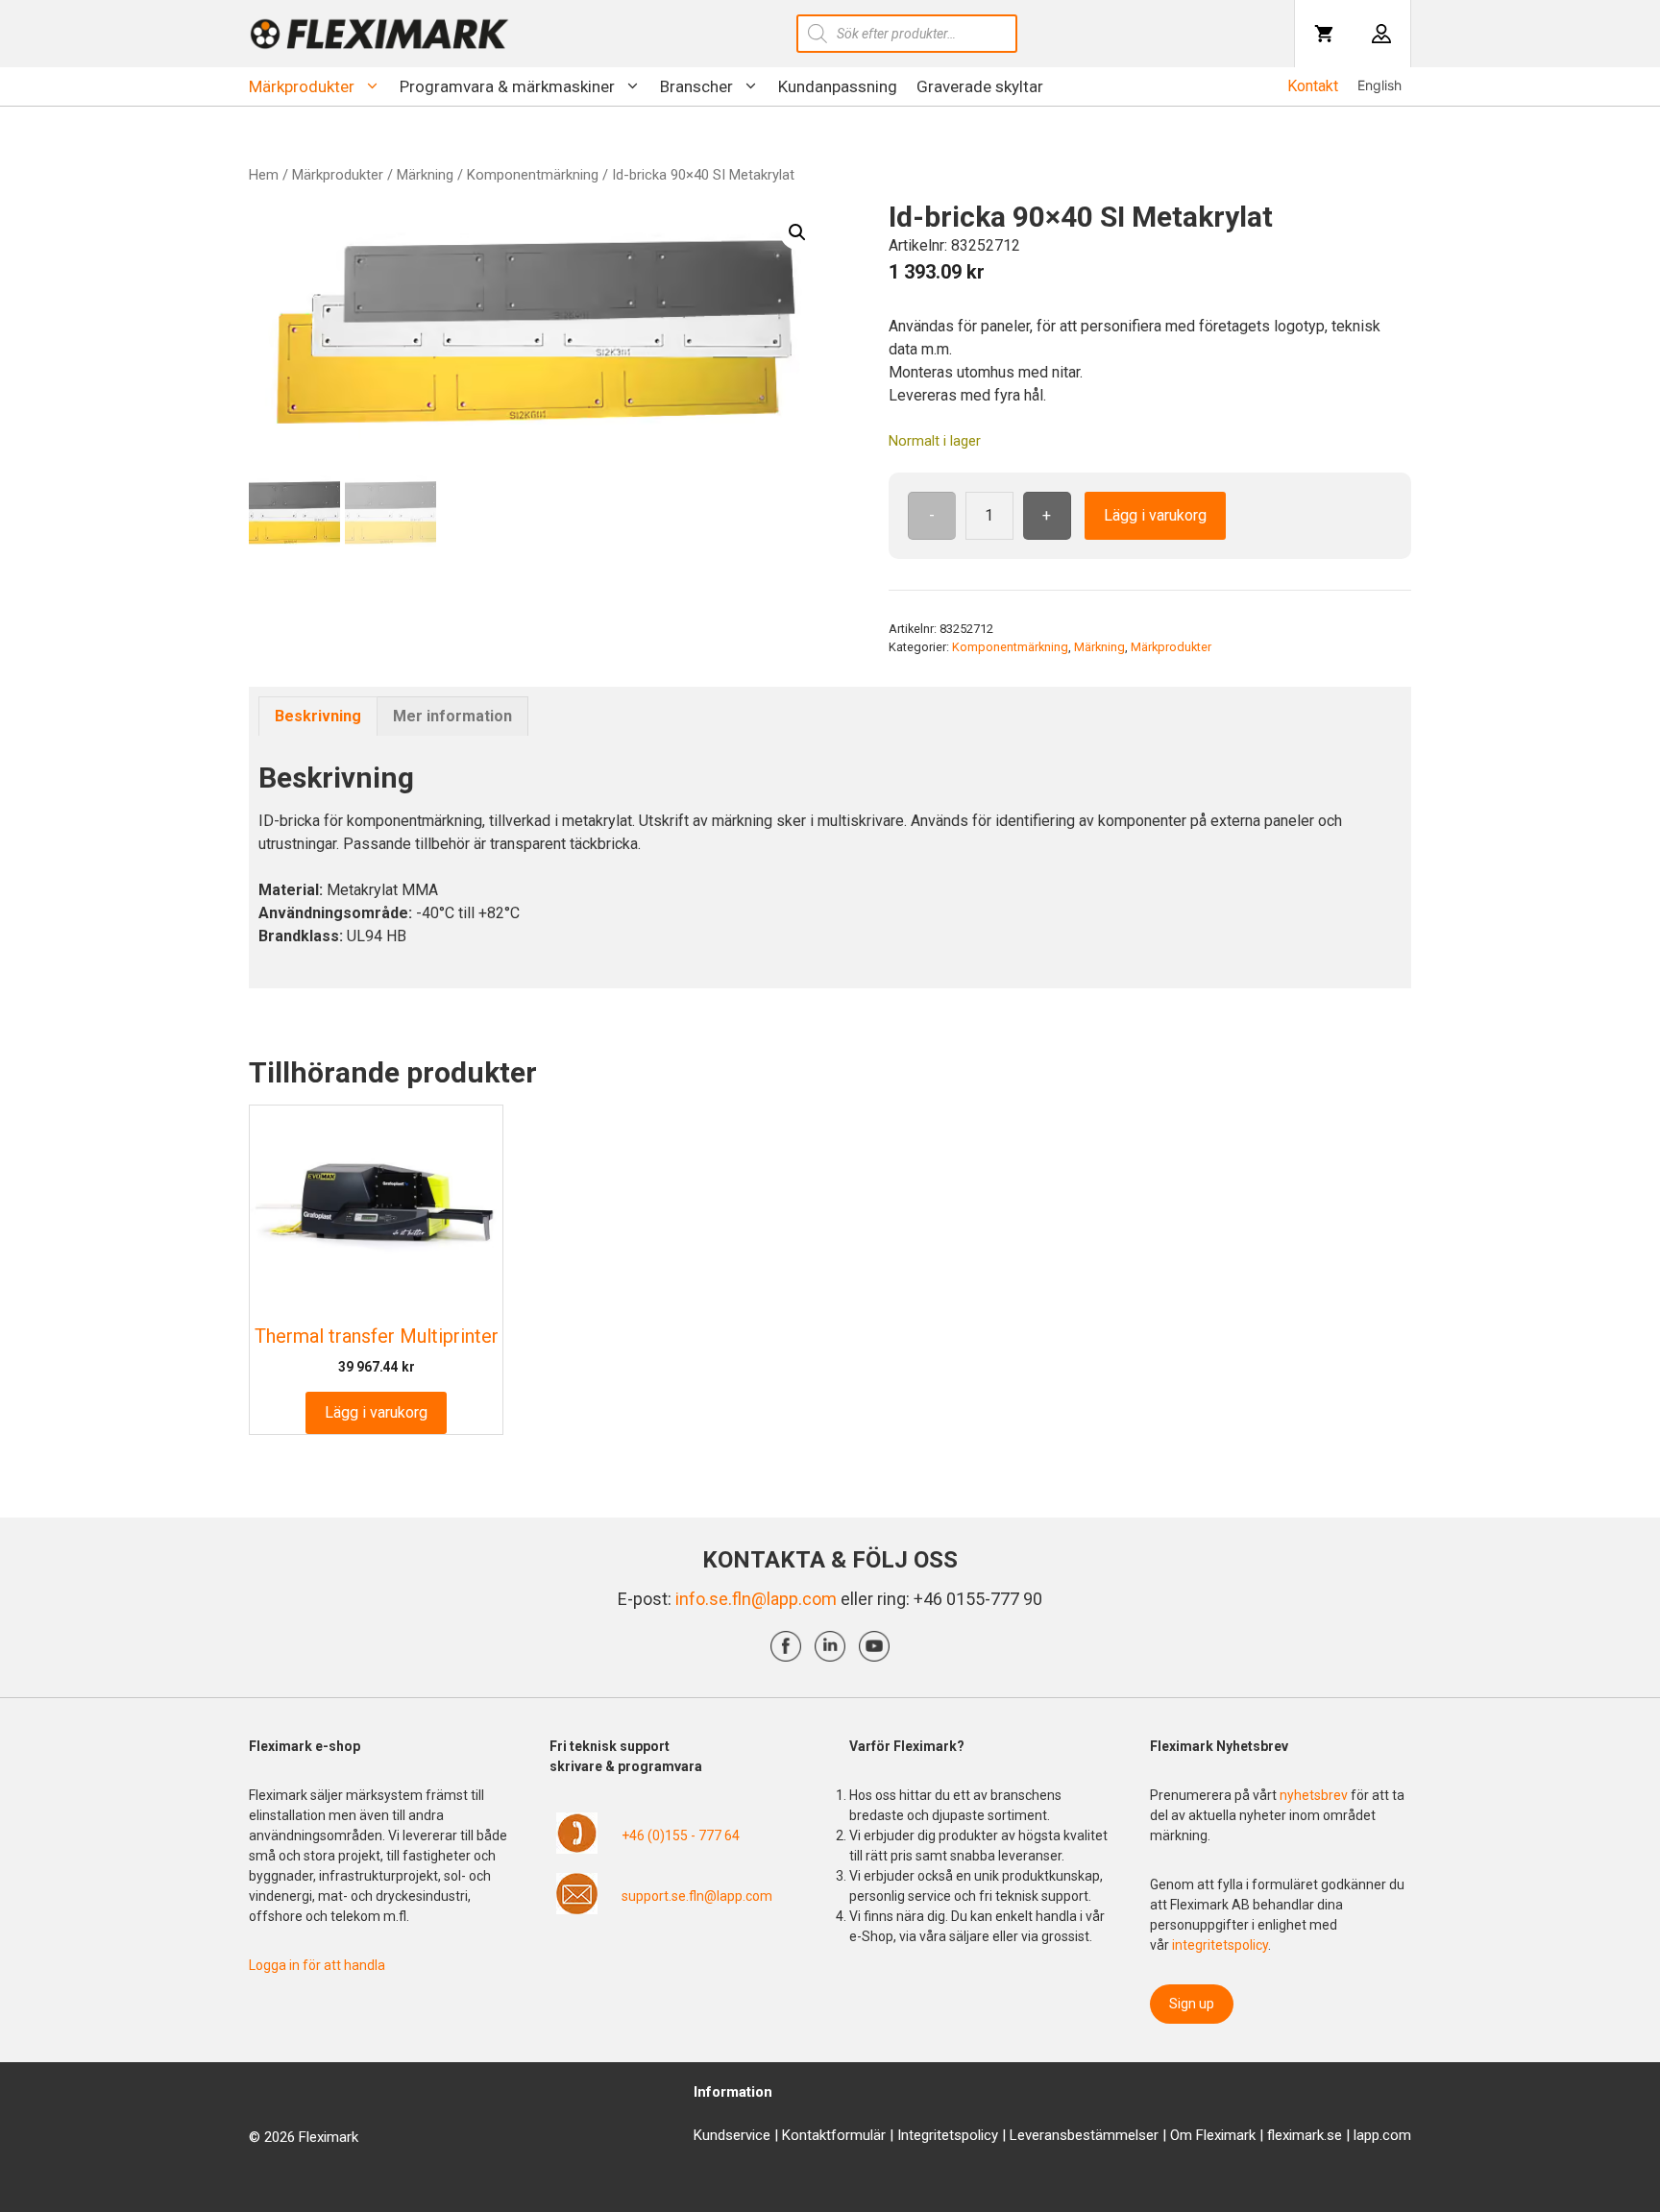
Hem (264, 175)
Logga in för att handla (317, 1965)
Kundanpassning (838, 86)
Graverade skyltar (980, 86)
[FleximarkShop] (379, 34)
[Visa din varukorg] (1324, 34)
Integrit (919, 2135)
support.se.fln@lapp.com (697, 1896)
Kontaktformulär (834, 2135)
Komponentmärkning (533, 175)
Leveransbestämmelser (1084, 2135)
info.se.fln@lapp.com (756, 1599)
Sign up (1192, 2004)
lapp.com (1382, 2135)
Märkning (425, 175)
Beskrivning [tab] (318, 716)
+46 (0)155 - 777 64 (681, 1835)
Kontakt (1313, 86)
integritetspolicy (1220, 1945)
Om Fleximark (1213, 2135)
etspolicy (970, 2135)
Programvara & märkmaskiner (507, 86)
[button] (797, 232)
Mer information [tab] (452, 716)
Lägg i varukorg (1155, 515)
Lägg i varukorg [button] (376, 1412)
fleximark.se (1305, 2135)
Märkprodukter (302, 86)
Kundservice (732, 2135)
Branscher (696, 86)
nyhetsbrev (1315, 1795)
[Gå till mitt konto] (1381, 34)
